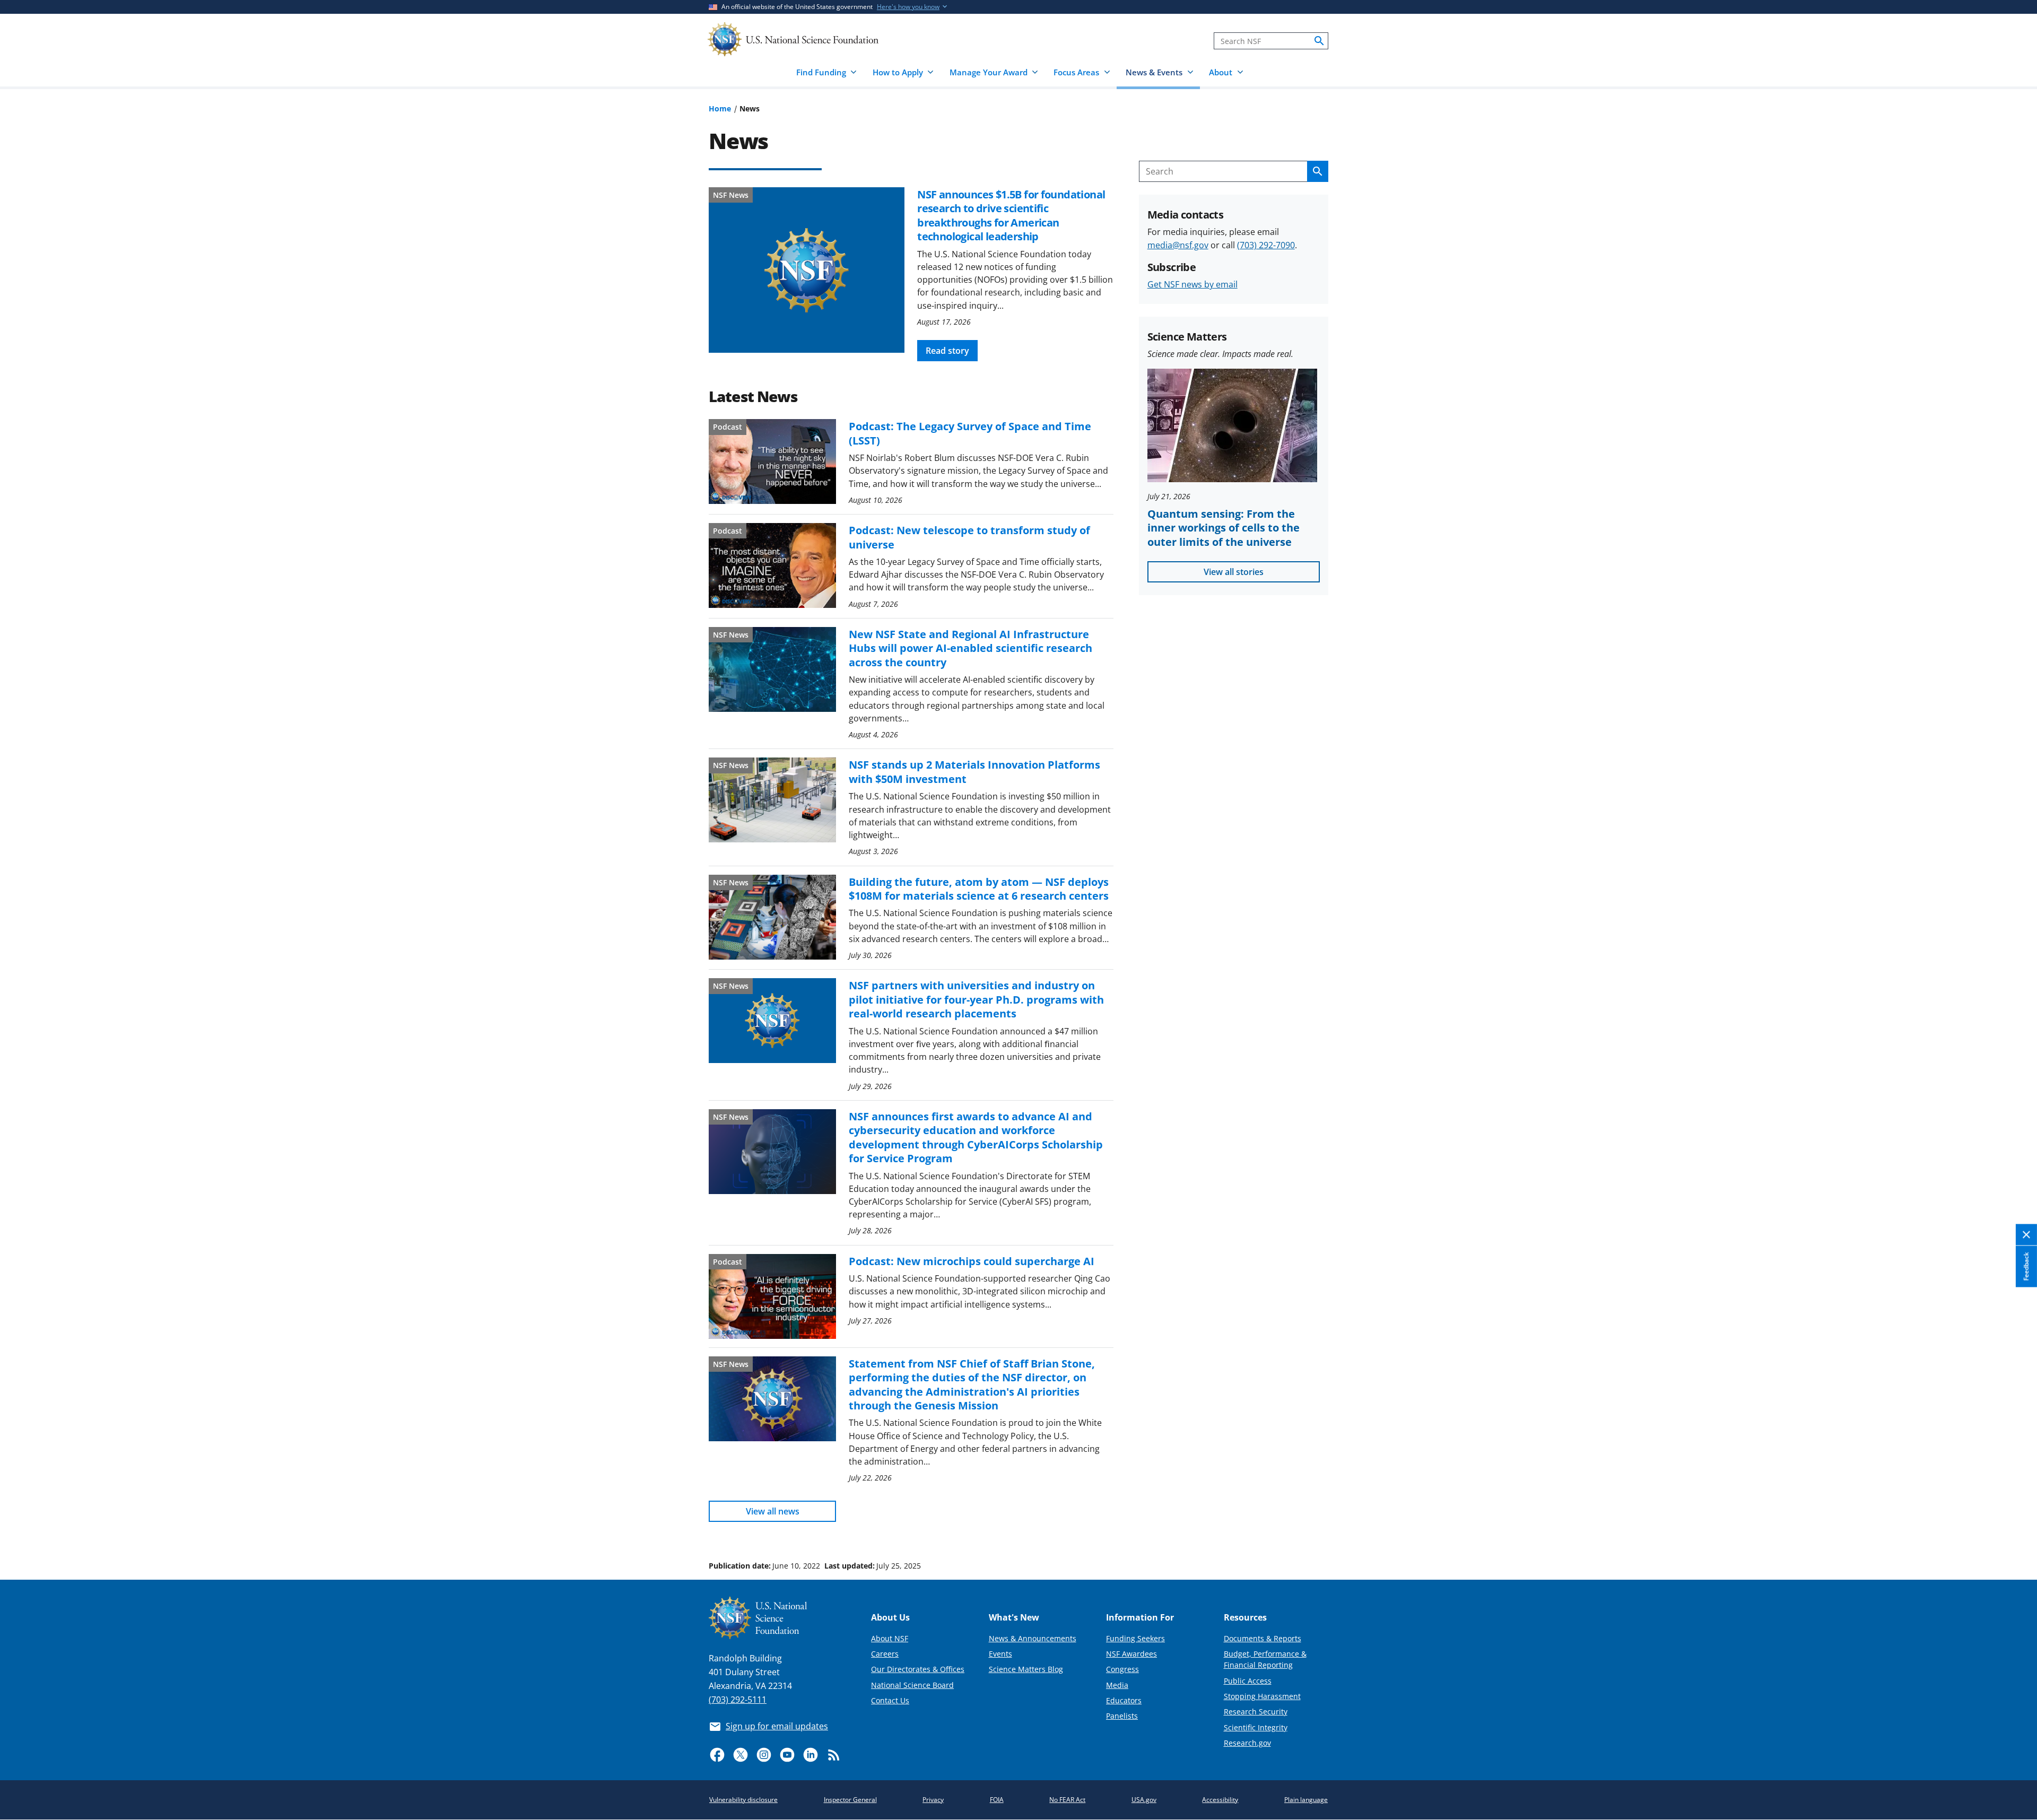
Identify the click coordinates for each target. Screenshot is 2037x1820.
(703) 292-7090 (1266, 245)
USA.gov (1144, 1800)
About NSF (890, 1638)
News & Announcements (1033, 1638)
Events (1000, 1654)
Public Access (1248, 1681)
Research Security (1256, 1712)
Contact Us (890, 1700)
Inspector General (850, 1800)
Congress (1122, 1669)
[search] (1319, 41)
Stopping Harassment (1262, 1696)
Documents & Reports (1263, 1638)
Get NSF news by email (1192, 284)
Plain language (1306, 1800)
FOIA (997, 1800)
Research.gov (1247, 1743)
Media (1117, 1685)
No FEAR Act (1067, 1800)
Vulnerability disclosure (743, 1800)
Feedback (2026, 1267)
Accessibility (1220, 1800)
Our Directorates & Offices (918, 1669)
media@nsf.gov (1178, 245)
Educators (1124, 1700)
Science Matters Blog (1026, 1669)
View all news (773, 1511)
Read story (947, 351)
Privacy (933, 1800)
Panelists (1122, 1716)
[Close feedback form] (2026, 1235)
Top (2014, 1526)
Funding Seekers (1135, 1638)
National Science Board (912, 1685)
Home (720, 108)
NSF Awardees (1131, 1654)
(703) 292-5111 (738, 1700)
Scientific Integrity (1256, 1727)
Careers (885, 1654)
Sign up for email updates (777, 1726)
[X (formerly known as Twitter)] (741, 1755)
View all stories (1234, 572)
